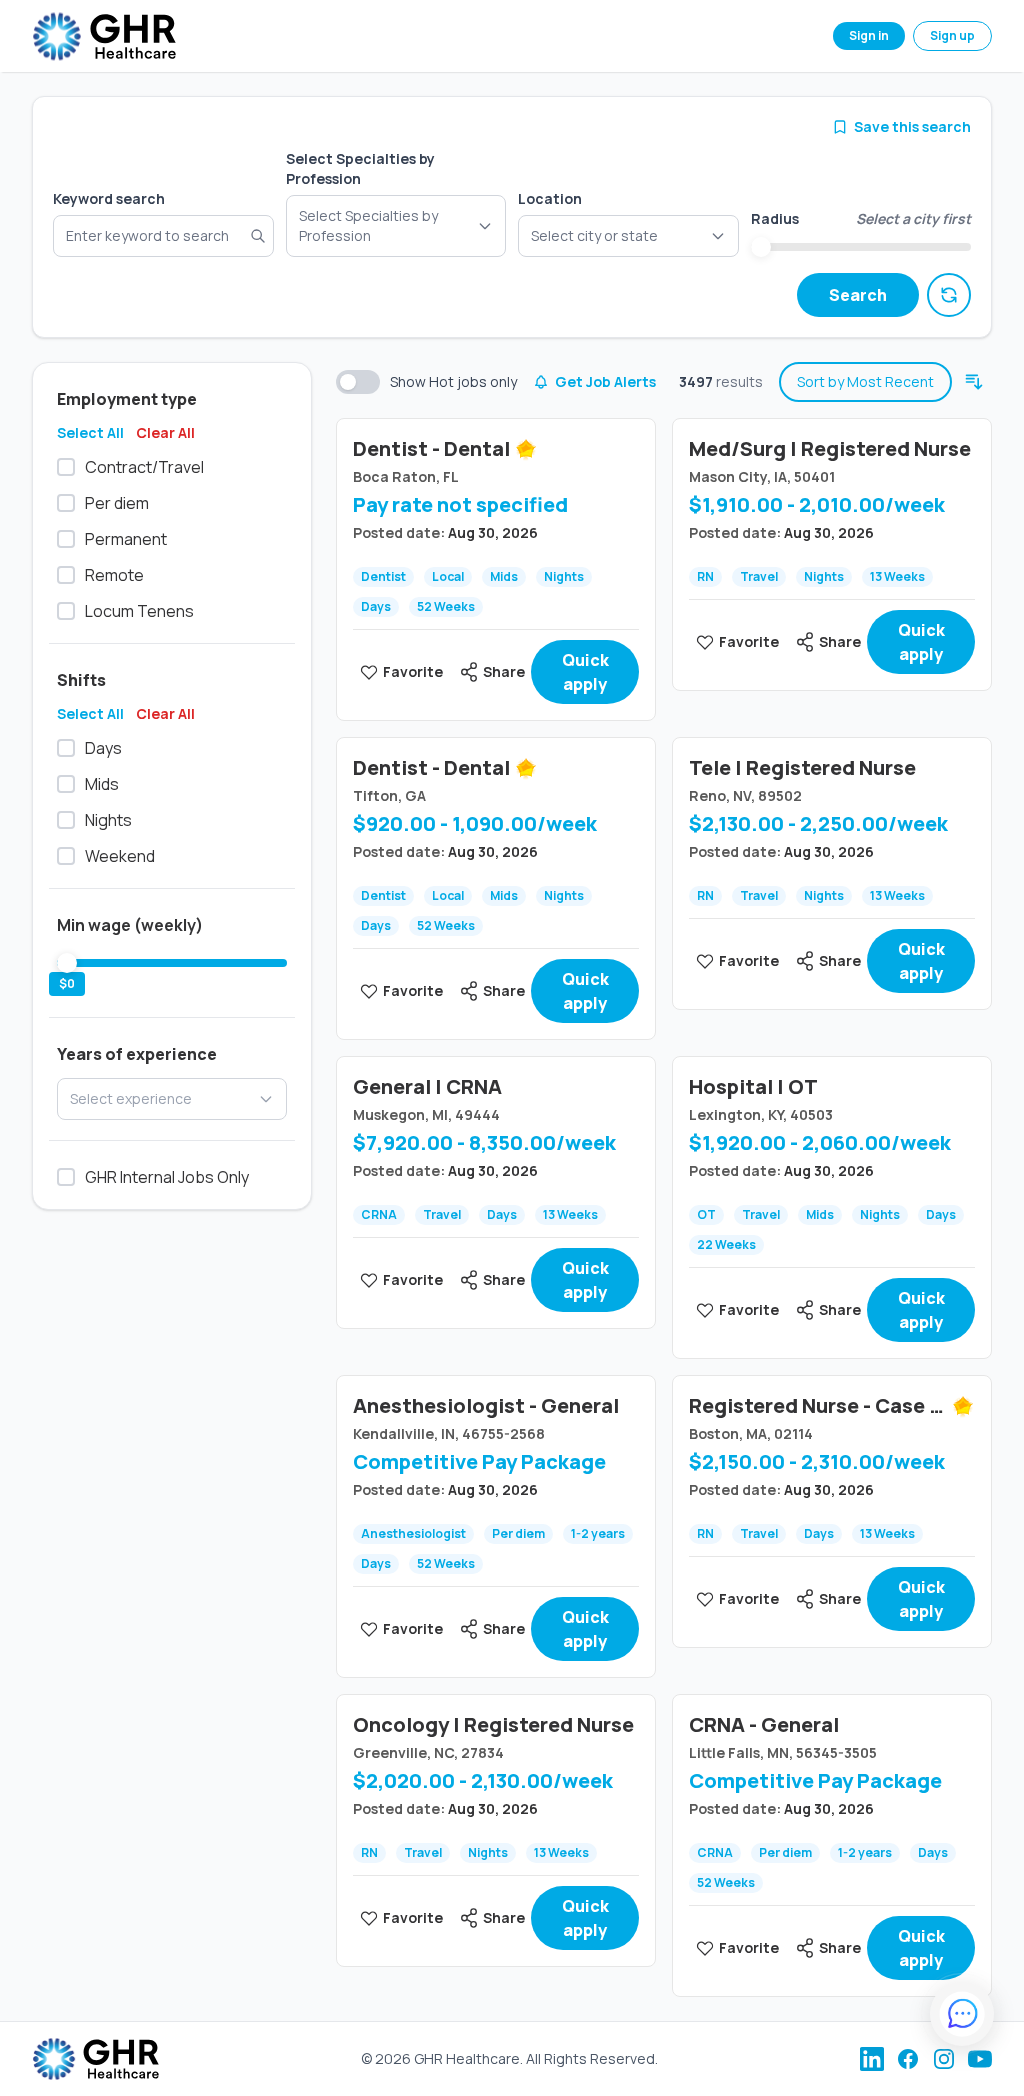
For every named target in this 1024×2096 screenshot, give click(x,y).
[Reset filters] (949, 295)
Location (550, 198)
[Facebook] (908, 2059)
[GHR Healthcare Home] (104, 36)
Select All (90, 432)
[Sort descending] (974, 382)
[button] (628, 236)
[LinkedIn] (872, 2059)
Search (858, 295)
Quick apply (585, 672)
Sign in (869, 35)
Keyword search (109, 198)
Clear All (165, 432)
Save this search (912, 126)
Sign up (952, 35)
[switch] (358, 382)
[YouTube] (980, 2059)
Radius (775, 218)
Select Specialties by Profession (360, 168)
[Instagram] (944, 2059)
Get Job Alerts (605, 381)
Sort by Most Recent (865, 381)
